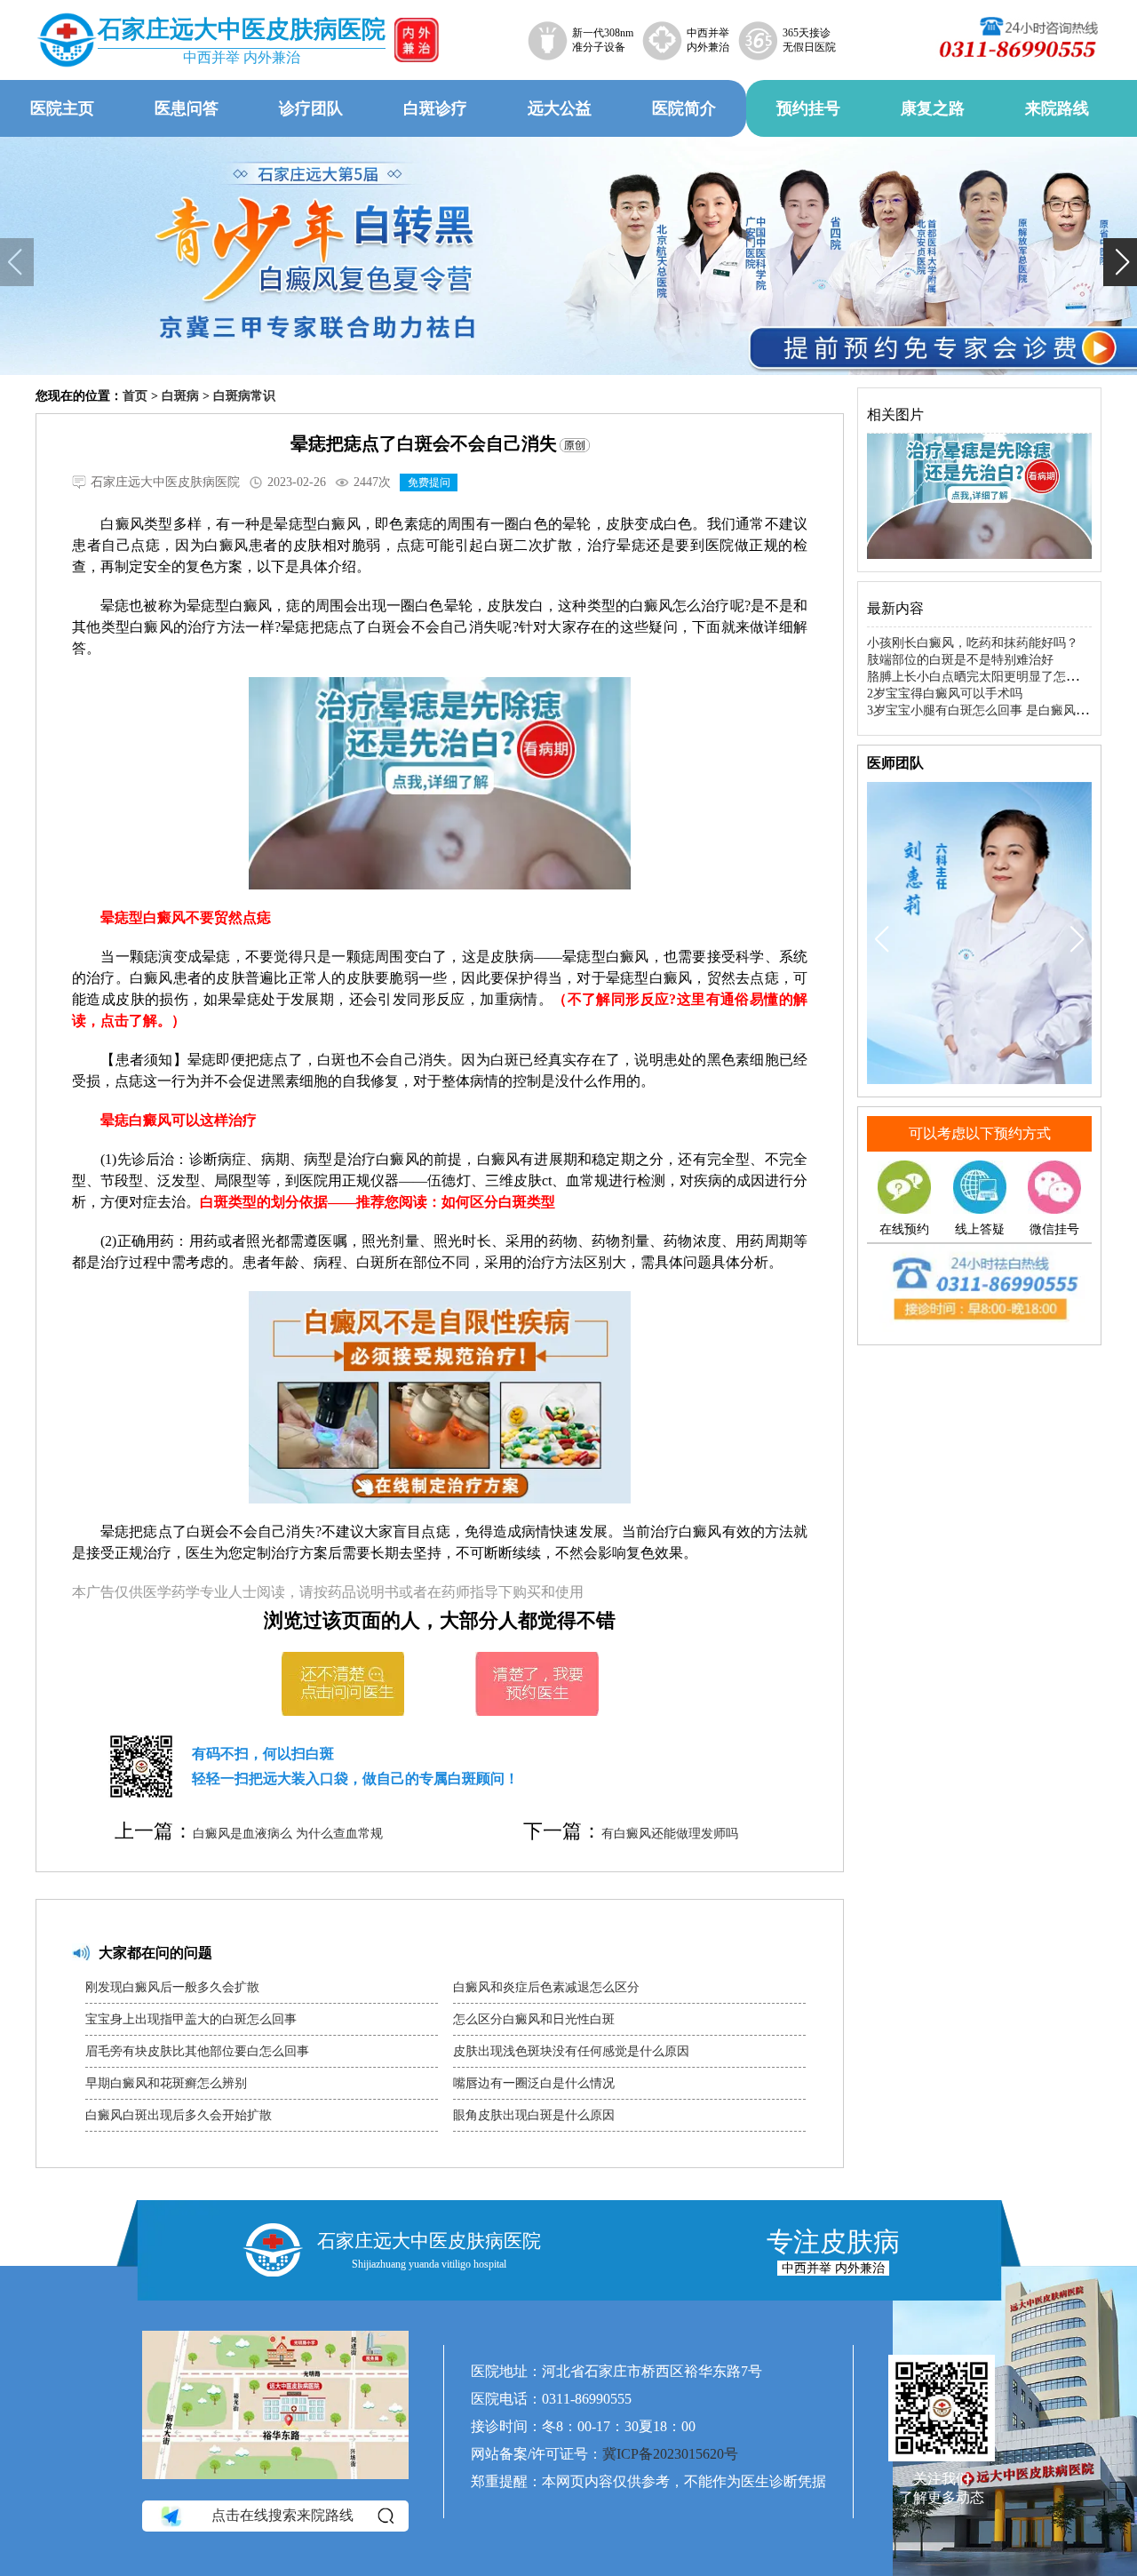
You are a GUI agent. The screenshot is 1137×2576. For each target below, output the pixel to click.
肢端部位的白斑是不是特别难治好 (960, 660)
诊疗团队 (311, 108)
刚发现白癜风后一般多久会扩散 (172, 1987)
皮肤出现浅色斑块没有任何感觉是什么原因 (571, 2051)
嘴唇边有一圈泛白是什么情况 (534, 2083)
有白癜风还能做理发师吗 (670, 1834)
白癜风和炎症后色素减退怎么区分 (546, 1987)
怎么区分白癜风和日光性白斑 (534, 2019)
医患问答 (187, 108)
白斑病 (180, 396)
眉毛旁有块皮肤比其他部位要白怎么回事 (197, 2051)
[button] (17, 262)
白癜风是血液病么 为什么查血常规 (288, 1834)
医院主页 (62, 108)
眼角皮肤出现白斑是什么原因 (534, 2115)
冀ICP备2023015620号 (670, 2454)
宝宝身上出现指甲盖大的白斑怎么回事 (191, 2019)
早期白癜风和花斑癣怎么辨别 (166, 2083)
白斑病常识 (244, 396)
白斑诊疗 (435, 108)
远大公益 (560, 108)
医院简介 (684, 108)
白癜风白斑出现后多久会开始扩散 (179, 2115)
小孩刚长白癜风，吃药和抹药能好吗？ (973, 643)
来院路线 (1057, 108)
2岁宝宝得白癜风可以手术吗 (945, 694)
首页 (135, 396)
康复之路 (933, 108)
